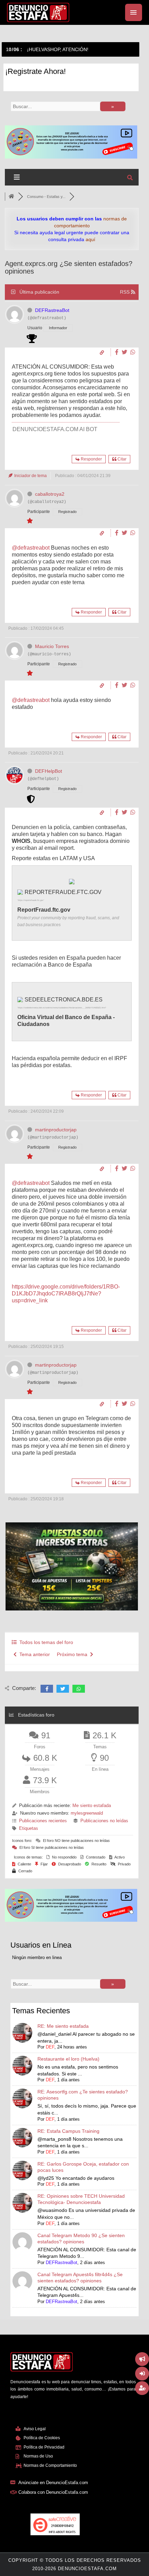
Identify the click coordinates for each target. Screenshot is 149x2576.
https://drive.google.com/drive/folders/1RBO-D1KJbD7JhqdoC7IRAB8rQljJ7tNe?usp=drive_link (66, 1294)
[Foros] (11, 197)
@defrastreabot (31, 548)
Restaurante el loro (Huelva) (68, 2059)
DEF (50, 2047)
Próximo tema (73, 1654)
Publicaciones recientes (43, 1821)
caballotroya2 (50, 494)
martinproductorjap (56, 1130)
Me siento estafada (92, 1805)
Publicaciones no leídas (104, 1821)
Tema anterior (33, 1654)
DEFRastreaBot (52, 310)
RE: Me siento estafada (63, 2026)
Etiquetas (29, 1828)
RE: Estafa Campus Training (68, 2131)
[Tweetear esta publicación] (125, 352)
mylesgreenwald (87, 1813)
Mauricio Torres (52, 646)
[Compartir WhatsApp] (133, 352)
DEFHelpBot (49, 771)
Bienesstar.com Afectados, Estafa (45, 49)
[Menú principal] (134, 12)
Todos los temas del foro (45, 1642)
